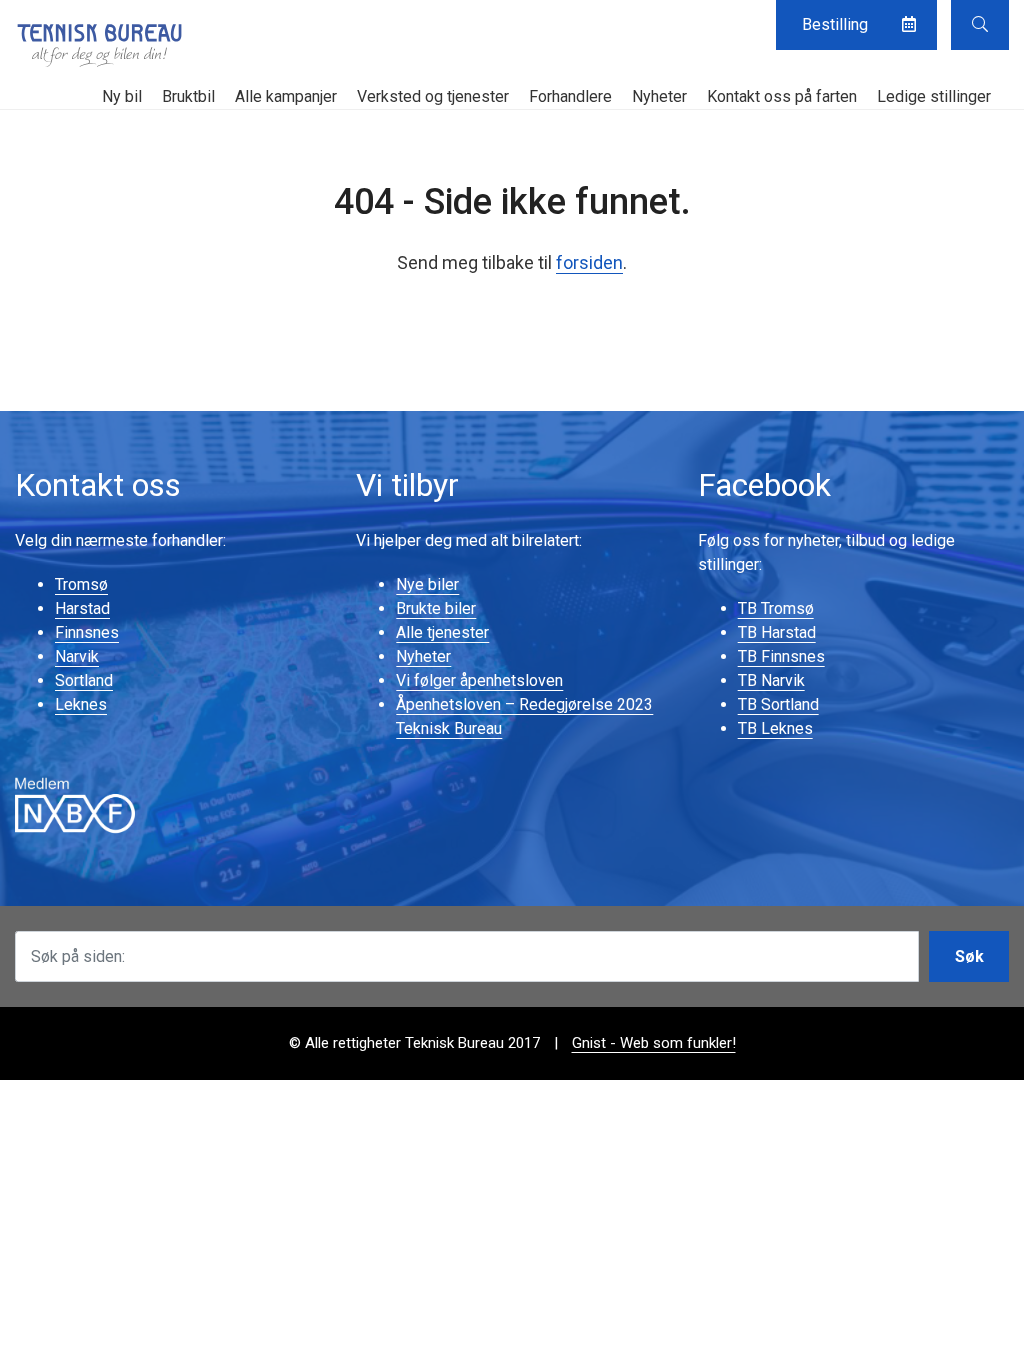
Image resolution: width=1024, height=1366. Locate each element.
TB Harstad (777, 632)
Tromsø (81, 584)
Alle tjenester (442, 632)
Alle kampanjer (286, 96)
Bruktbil (188, 96)
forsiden (589, 262)
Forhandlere (570, 96)
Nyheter (659, 96)
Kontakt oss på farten (782, 96)
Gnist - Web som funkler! (654, 1043)
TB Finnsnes (781, 656)
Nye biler (427, 584)
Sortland (84, 680)
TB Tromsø (776, 608)
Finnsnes (87, 632)
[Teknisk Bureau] (100, 44)
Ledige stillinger (934, 96)
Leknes (81, 704)
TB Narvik (771, 680)
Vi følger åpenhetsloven (479, 680)
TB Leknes (775, 728)
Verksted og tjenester (433, 96)
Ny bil (122, 96)
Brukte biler (436, 608)
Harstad (82, 608)
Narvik (77, 656)
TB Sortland (778, 704)
